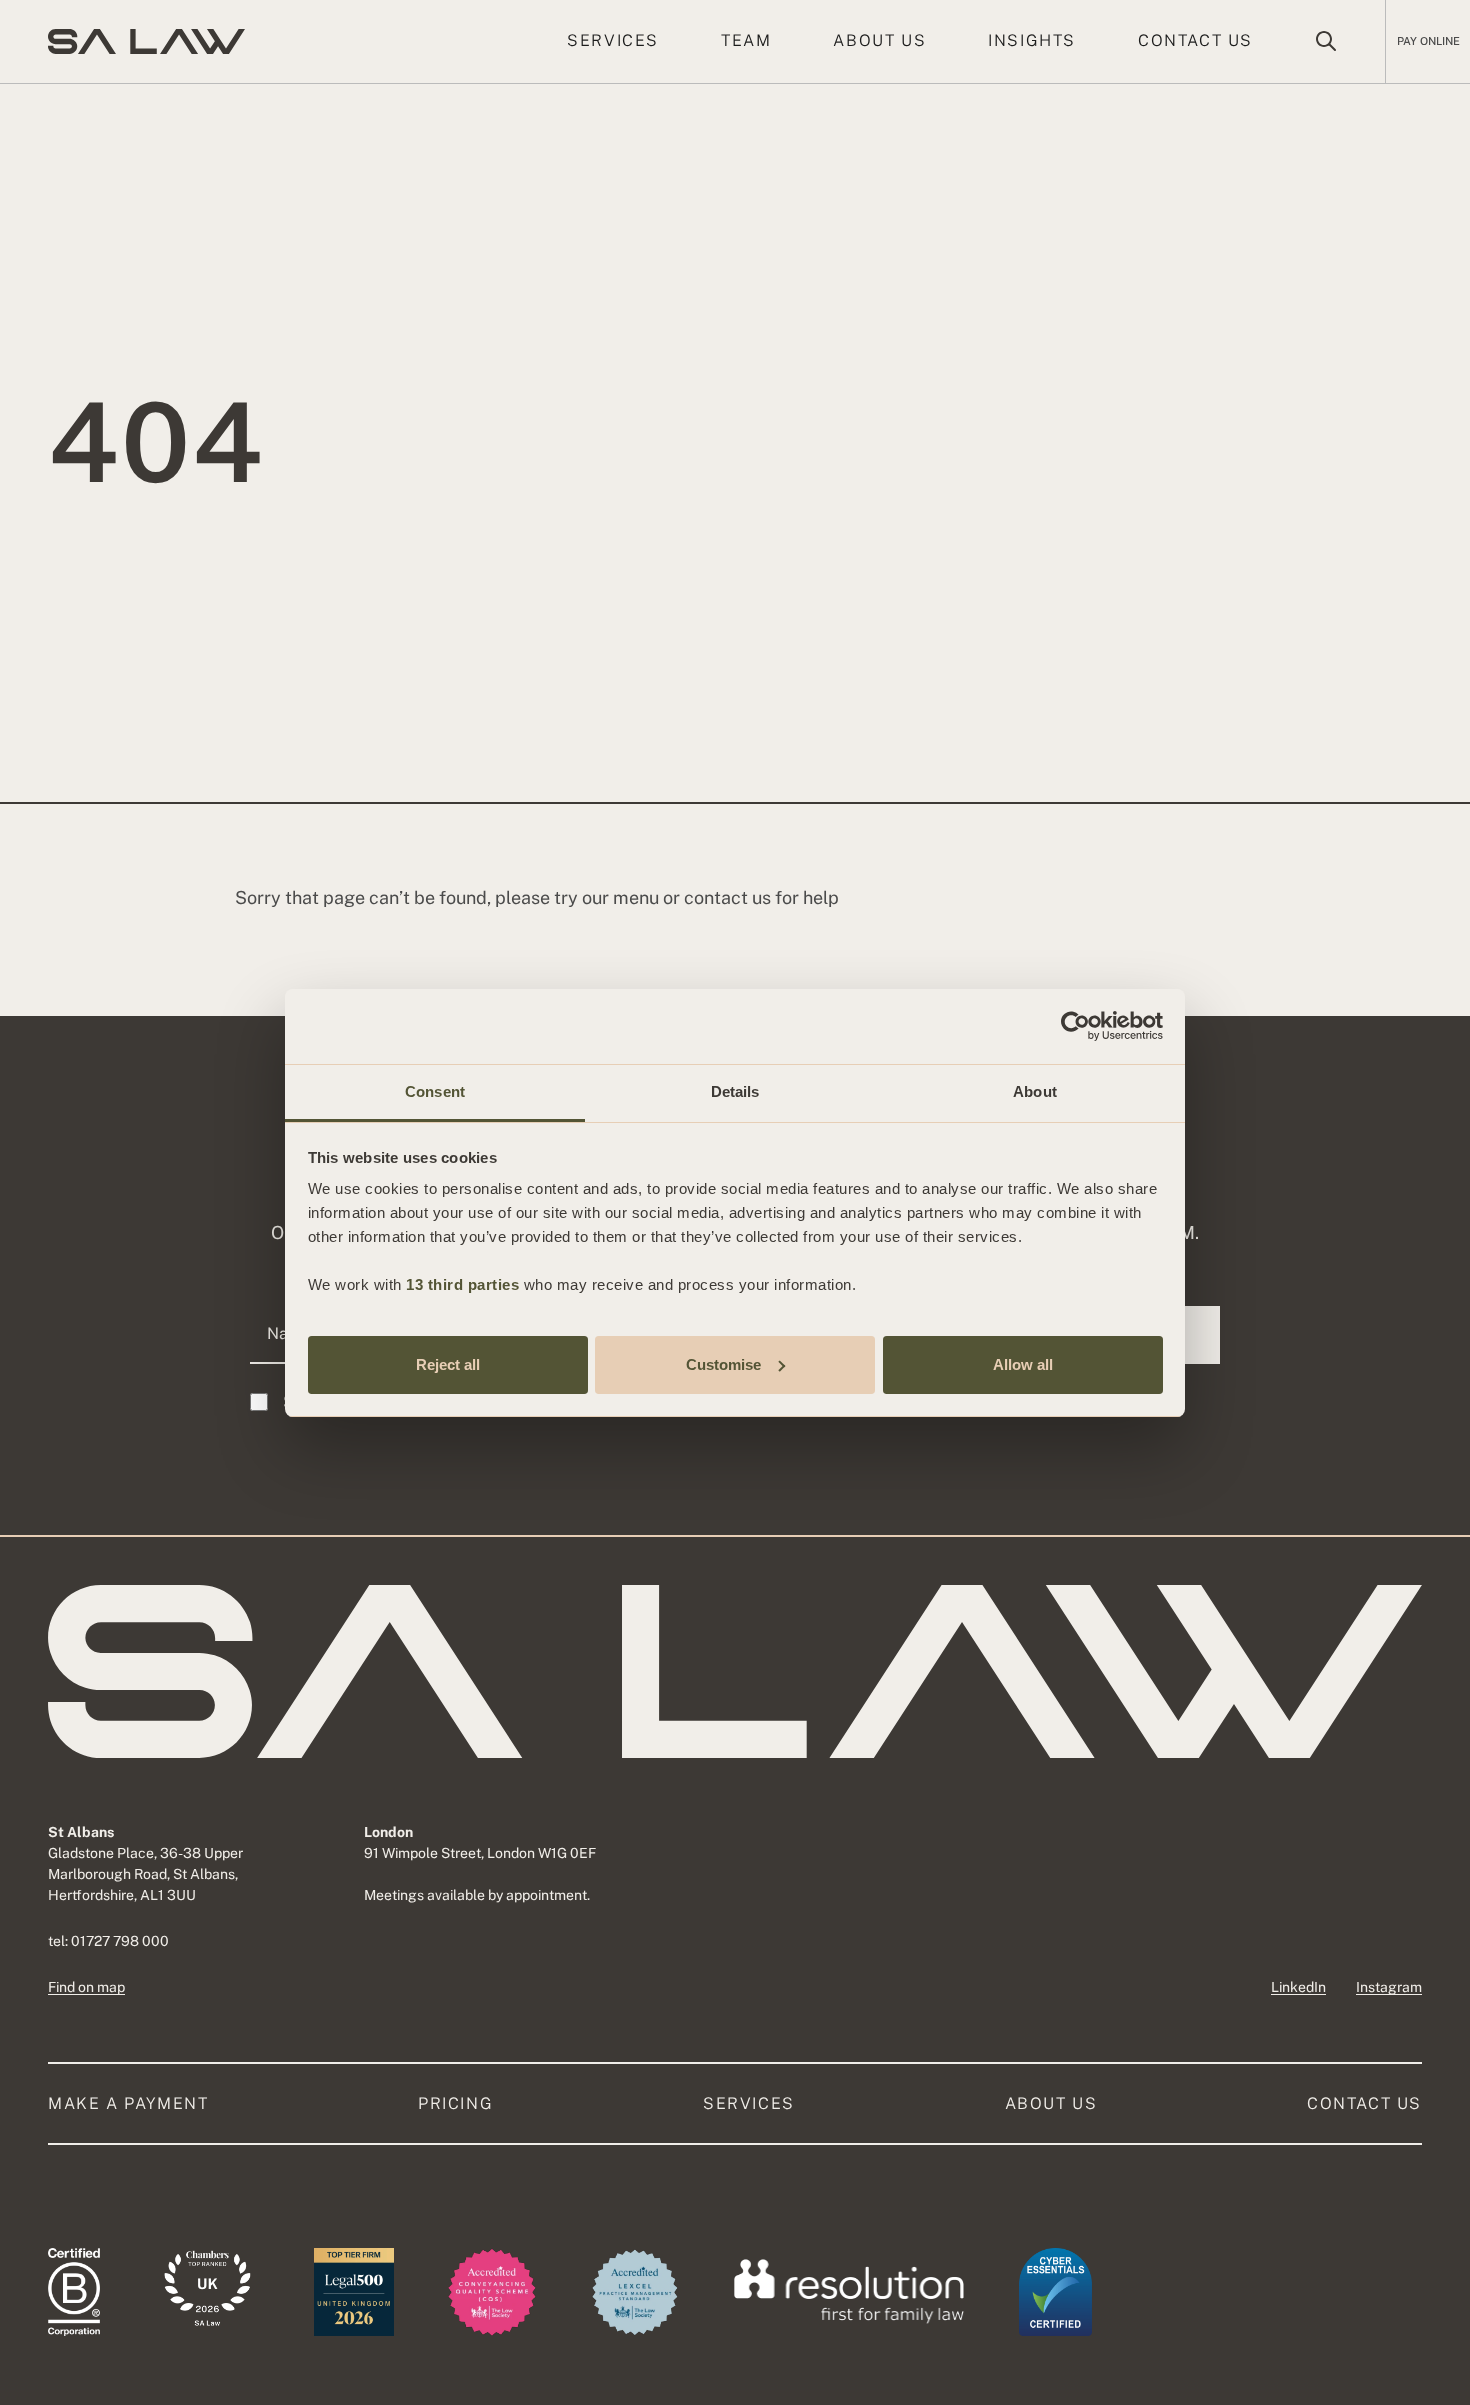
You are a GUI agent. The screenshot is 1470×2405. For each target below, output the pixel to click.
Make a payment (128, 2103)
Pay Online (1428, 41)
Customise (723, 1363)
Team (746, 40)
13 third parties (462, 1284)
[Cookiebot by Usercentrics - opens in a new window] (1075, 1026)
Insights (1032, 40)
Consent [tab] (435, 1091)
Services (613, 40)
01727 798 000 (120, 1941)
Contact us (1195, 40)
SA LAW (146, 41)
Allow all (1023, 1363)
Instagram (1389, 1987)
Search (1326, 41)
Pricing (455, 2103)
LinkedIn (1298, 1987)
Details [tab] (735, 1091)
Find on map (86, 1987)
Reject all (448, 1363)
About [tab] (1035, 1091)
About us (879, 40)
